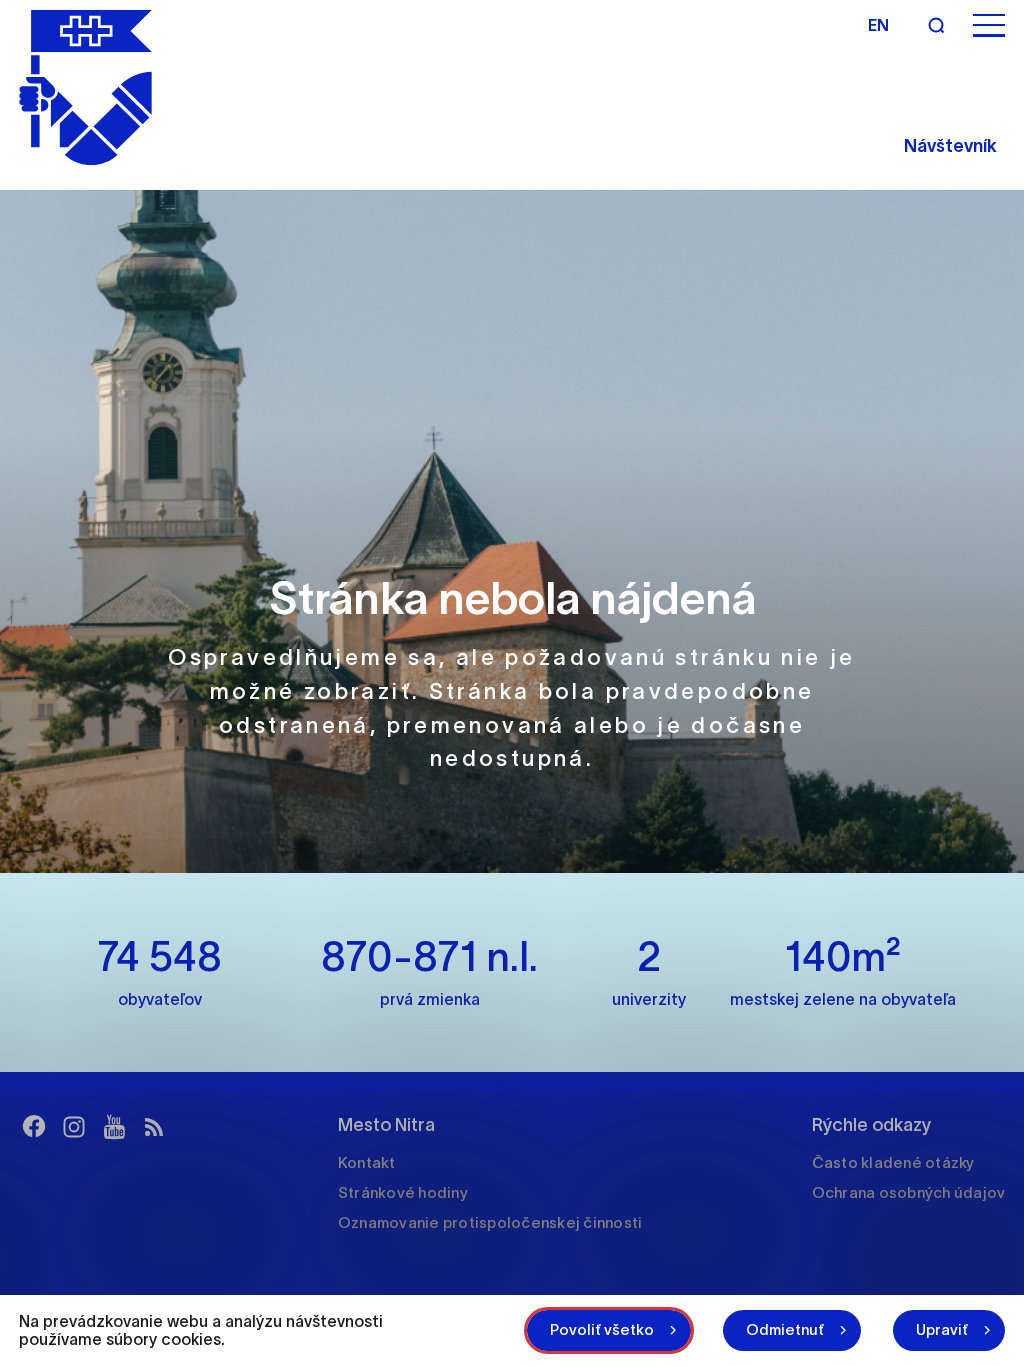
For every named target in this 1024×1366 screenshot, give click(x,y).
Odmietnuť (785, 1329)
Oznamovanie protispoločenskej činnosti (490, 1222)
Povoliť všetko (602, 1329)
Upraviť (942, 1329)
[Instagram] (74, 1127)
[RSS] (154, 1127)
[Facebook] (34, 1127)
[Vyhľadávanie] (936, 25)
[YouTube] (114, 1127)
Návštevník (950, 146)
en (878, 25)
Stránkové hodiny (403, 1192)
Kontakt (367, 1162)
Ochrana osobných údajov (909, 1192)
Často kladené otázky (893, 1162)
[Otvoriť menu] (989, 25)
